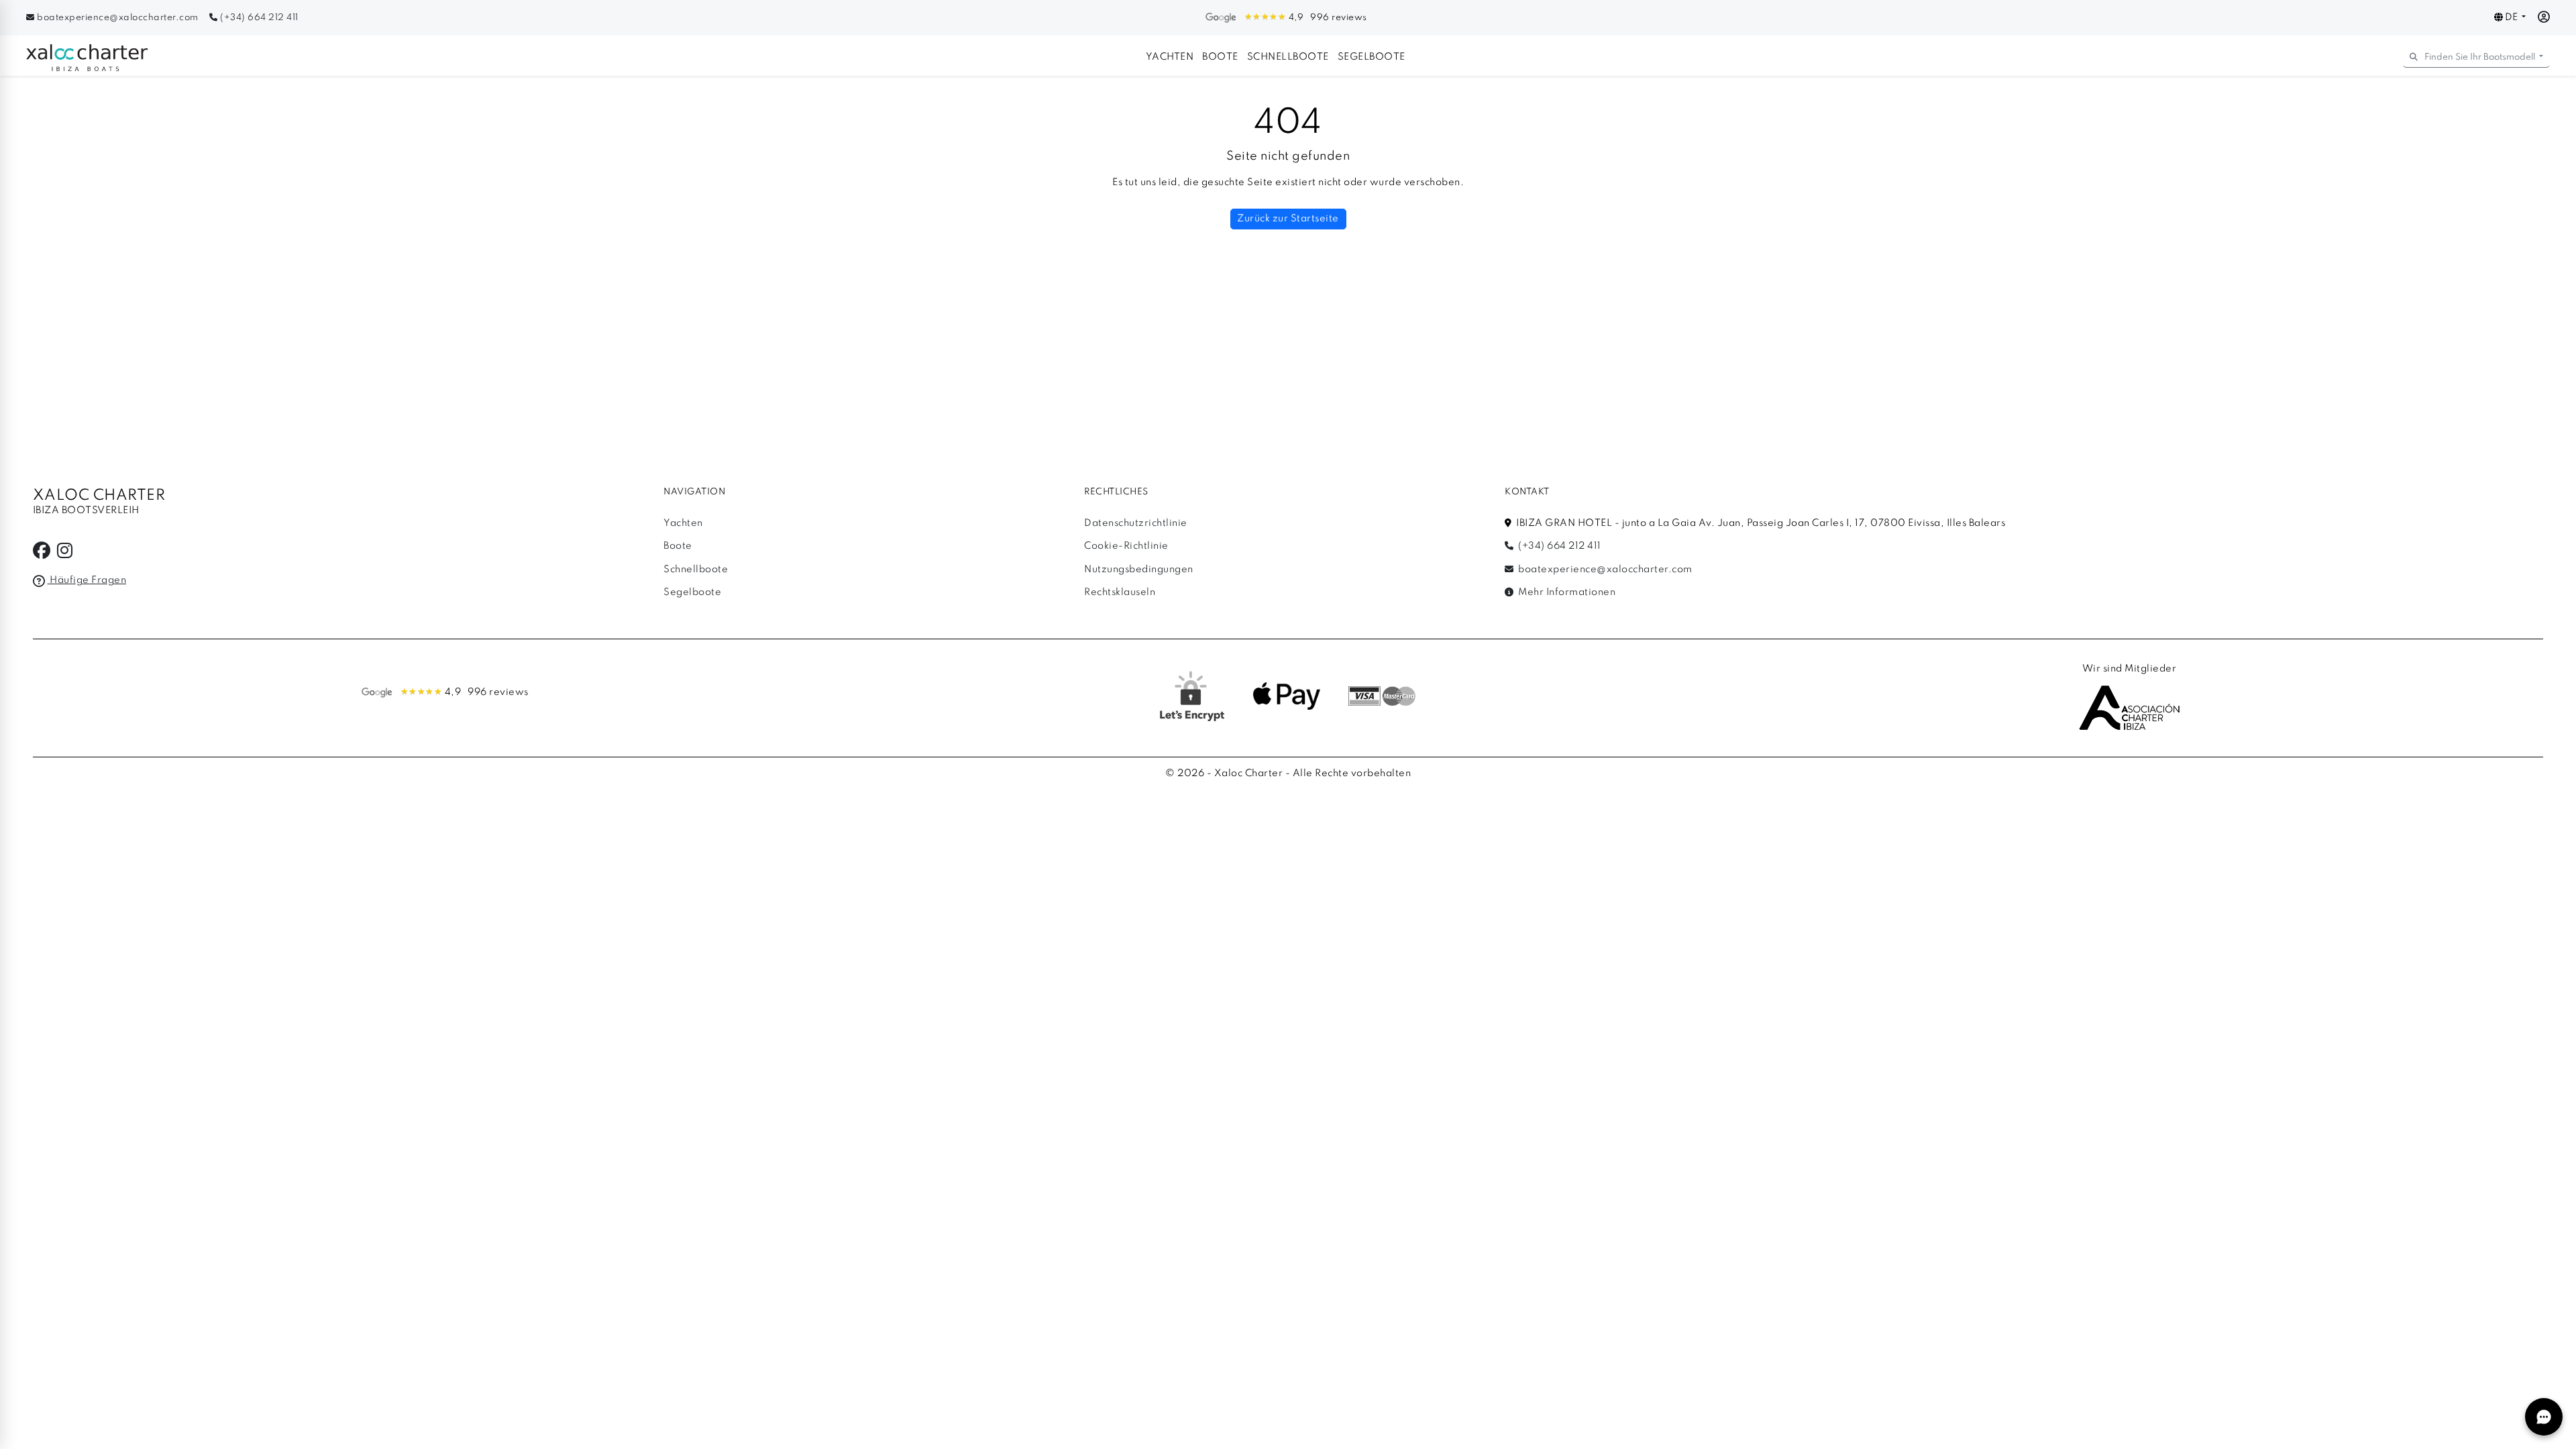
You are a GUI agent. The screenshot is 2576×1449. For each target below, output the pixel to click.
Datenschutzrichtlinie (1136, 523)
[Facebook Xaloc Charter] (42, 554)
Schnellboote (1288, 57)
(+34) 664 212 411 (258, 18)
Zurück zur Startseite (1288, 219)
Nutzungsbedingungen (1139, 570)
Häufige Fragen (87, 580)
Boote (1220, 57)
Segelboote (1372, 57)
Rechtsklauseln (1120, 592)
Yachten (1170, 57)
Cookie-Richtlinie (1126, 546)
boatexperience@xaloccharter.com (118, 18)
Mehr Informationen (1566, 592)
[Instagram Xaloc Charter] (65, 554)
